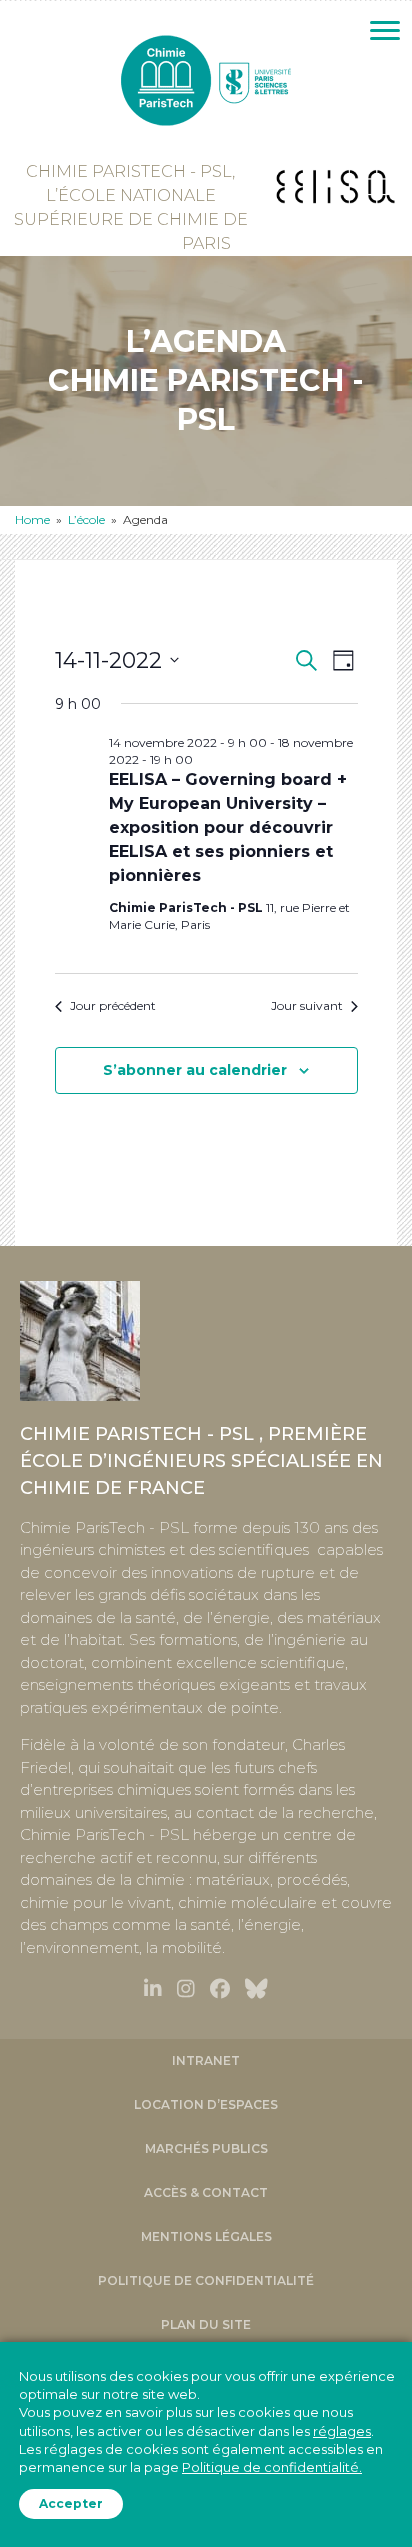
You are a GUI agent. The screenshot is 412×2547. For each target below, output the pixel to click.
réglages (342, 2430)
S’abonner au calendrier (195, 1070)
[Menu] (385, 31)
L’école (86, 519)
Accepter (71, 2503)
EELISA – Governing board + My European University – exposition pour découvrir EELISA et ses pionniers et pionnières (228, 827)
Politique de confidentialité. (272, 2467)
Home (32, 519)
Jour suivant (307, 1005)
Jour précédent (113, 1005)
